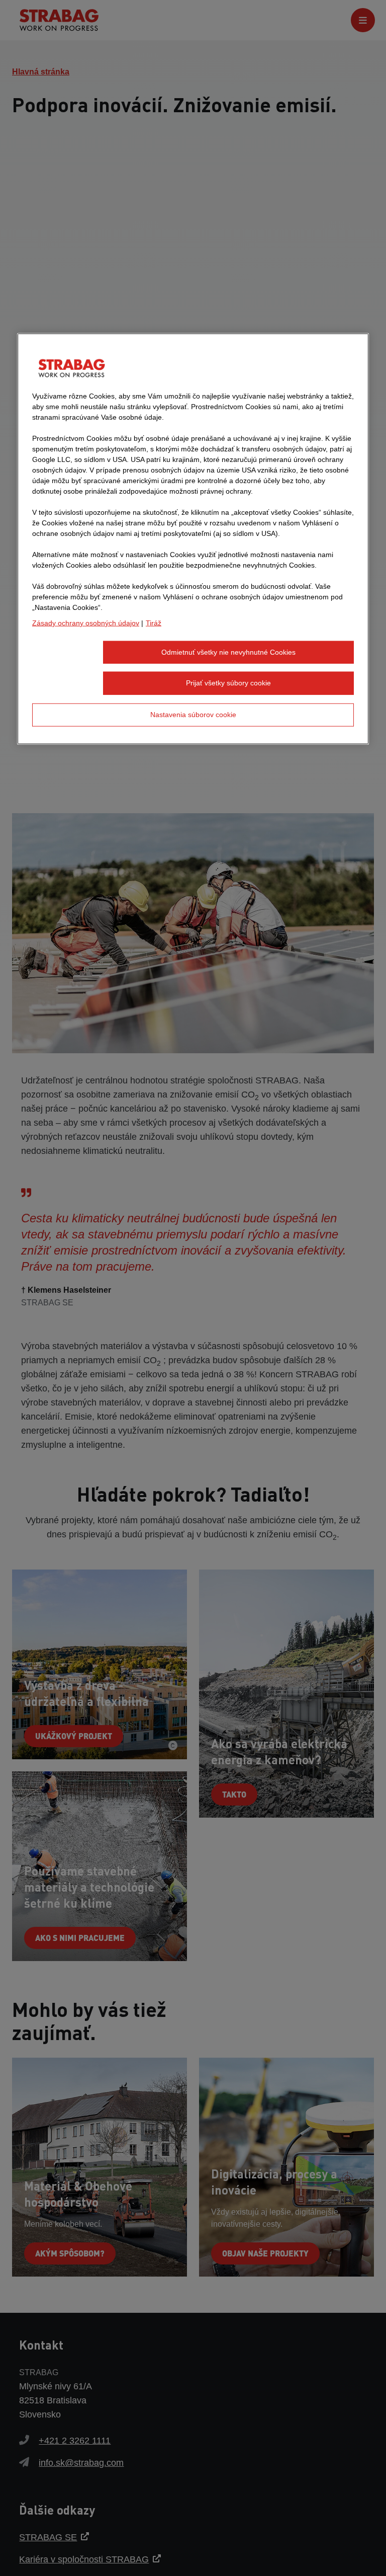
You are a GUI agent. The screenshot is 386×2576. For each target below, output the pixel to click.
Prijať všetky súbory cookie (228, 683)
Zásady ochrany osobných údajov (86, 623)
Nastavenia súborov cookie (193, 715)
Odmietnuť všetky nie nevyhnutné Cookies (228, 652)
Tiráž (154, 623)
